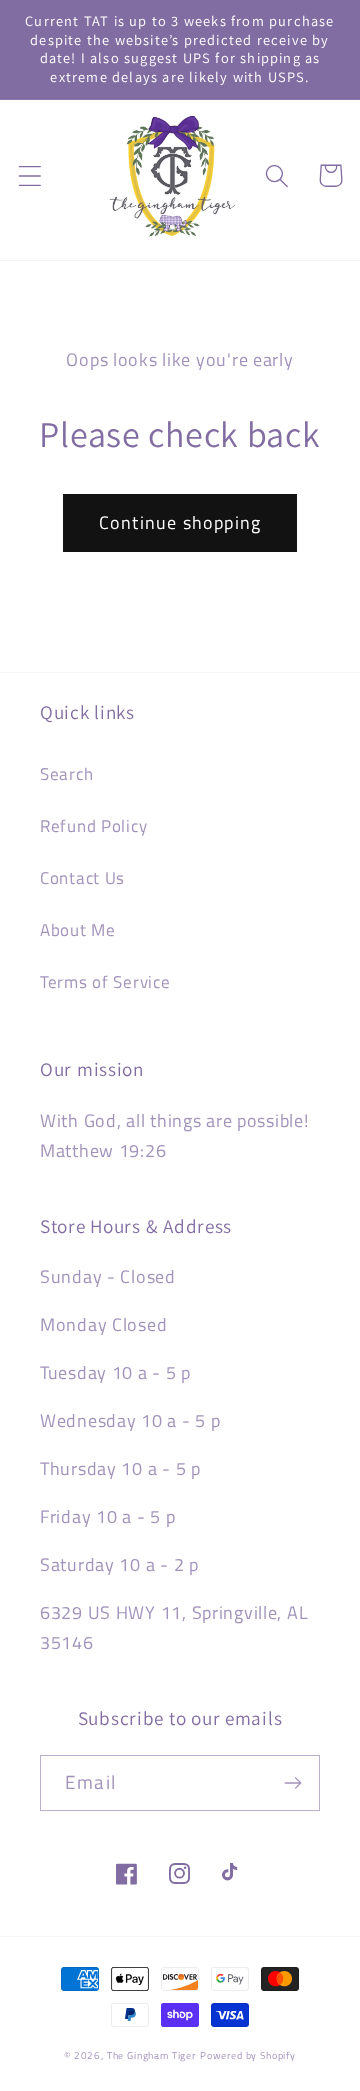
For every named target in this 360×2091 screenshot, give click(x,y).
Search (66, 774)
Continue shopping (180, 522)
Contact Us (82, 878)
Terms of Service (105, 982)
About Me (78, 930)
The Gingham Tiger (151, 2055)
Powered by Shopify (248, 2055)
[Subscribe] (292, 1783)
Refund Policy (93, 826)
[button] (30, 175)
